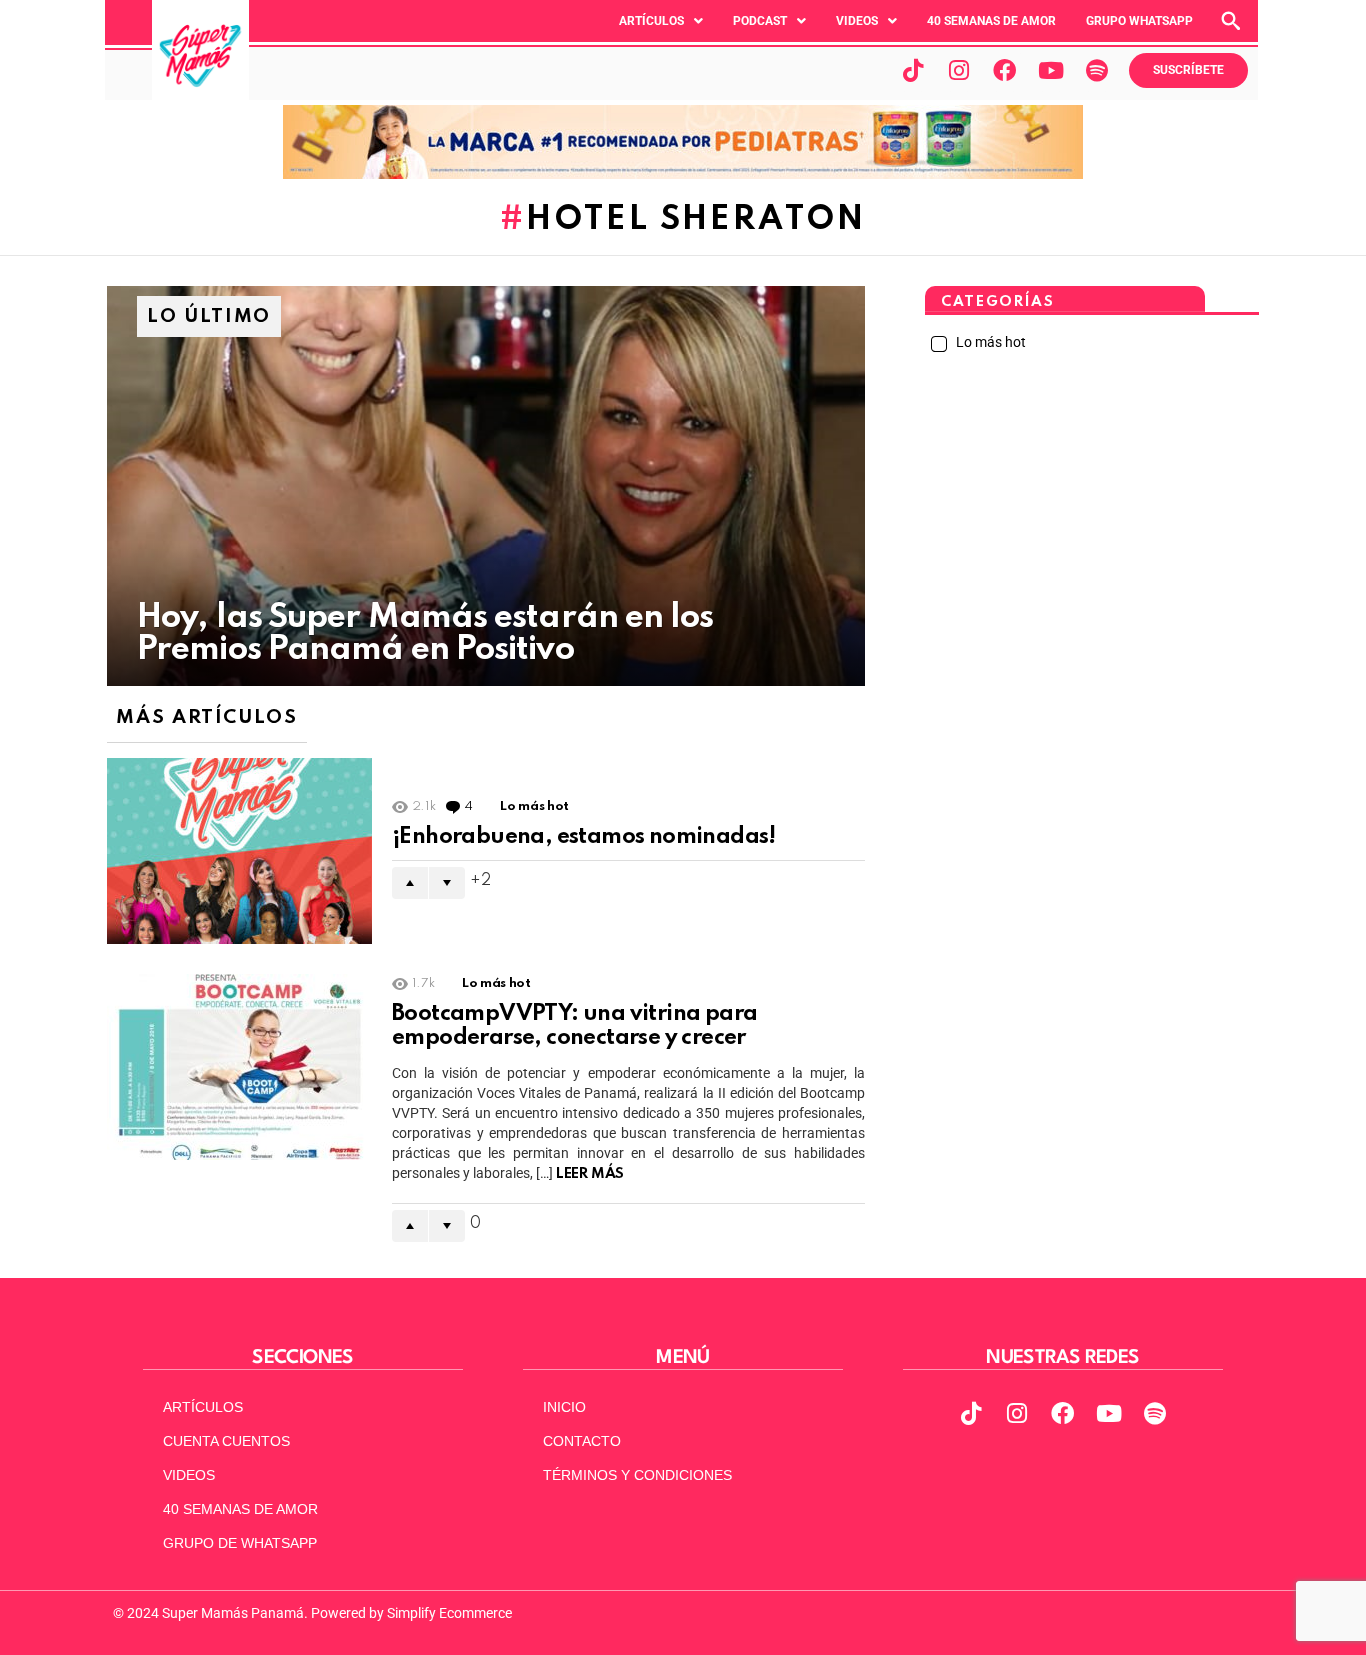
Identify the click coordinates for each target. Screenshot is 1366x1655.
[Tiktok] (913, 70)
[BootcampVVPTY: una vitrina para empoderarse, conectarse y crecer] (239, 1067)
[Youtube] (1051, 70)
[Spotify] (1097, 70)
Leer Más (590, 1174)
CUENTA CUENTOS (226, 1441)
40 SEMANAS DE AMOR (991, 21)
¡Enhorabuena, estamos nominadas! (584, 837)
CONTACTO (582, 1441)
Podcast (760, 21)
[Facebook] (1005, 70)
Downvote (447, 883)
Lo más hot (534, 806)
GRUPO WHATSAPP (1139, 21)
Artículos (651, 21)
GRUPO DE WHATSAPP (240, 1543)
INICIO (564, 1407)
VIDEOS (189, 1475)
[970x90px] (683, 174)
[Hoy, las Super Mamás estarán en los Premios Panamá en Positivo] (486, 486)
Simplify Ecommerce (449, 1613)
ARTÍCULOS (203, 1407)
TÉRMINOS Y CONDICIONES (637, 1475)
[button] (661, 21)
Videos (857, 21)
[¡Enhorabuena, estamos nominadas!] (239, 851)
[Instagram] (959, 70)
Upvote (410, 883)
